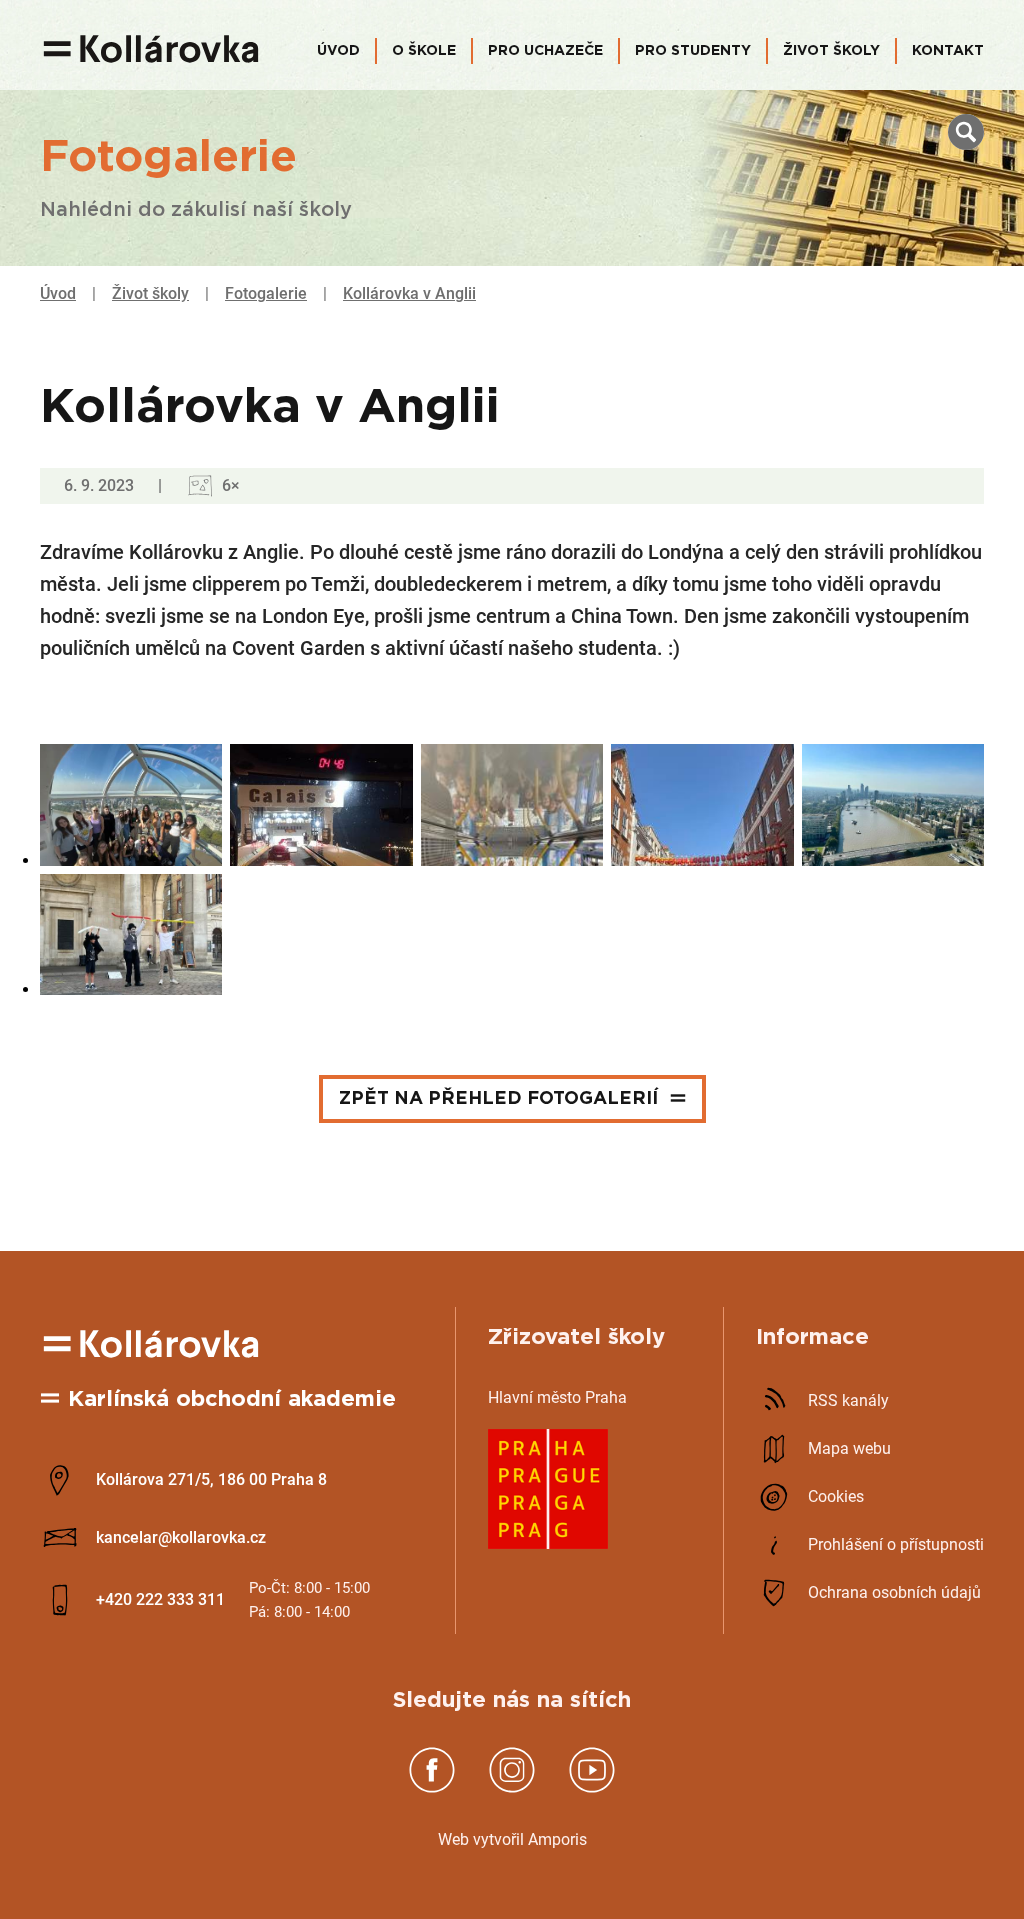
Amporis (557, 1839)
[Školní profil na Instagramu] (512, 1788)
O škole (424, 51)
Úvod (338, 51)
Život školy (831, 51)
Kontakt (948, 51)
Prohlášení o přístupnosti (896, 1544)
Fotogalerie (266, 293)
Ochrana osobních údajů (894, 1592)
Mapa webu (849, 1448)
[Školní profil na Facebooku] (432, 1788)
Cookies (836, 1496)
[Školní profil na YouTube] (592, 1788)
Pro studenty (693, 51)
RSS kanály (848, 1400)
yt (487, 1839)
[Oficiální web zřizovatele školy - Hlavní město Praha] (548, 1543)
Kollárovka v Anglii (409, 293)
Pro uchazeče (545, 51)
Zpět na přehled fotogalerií (498, 1099)
